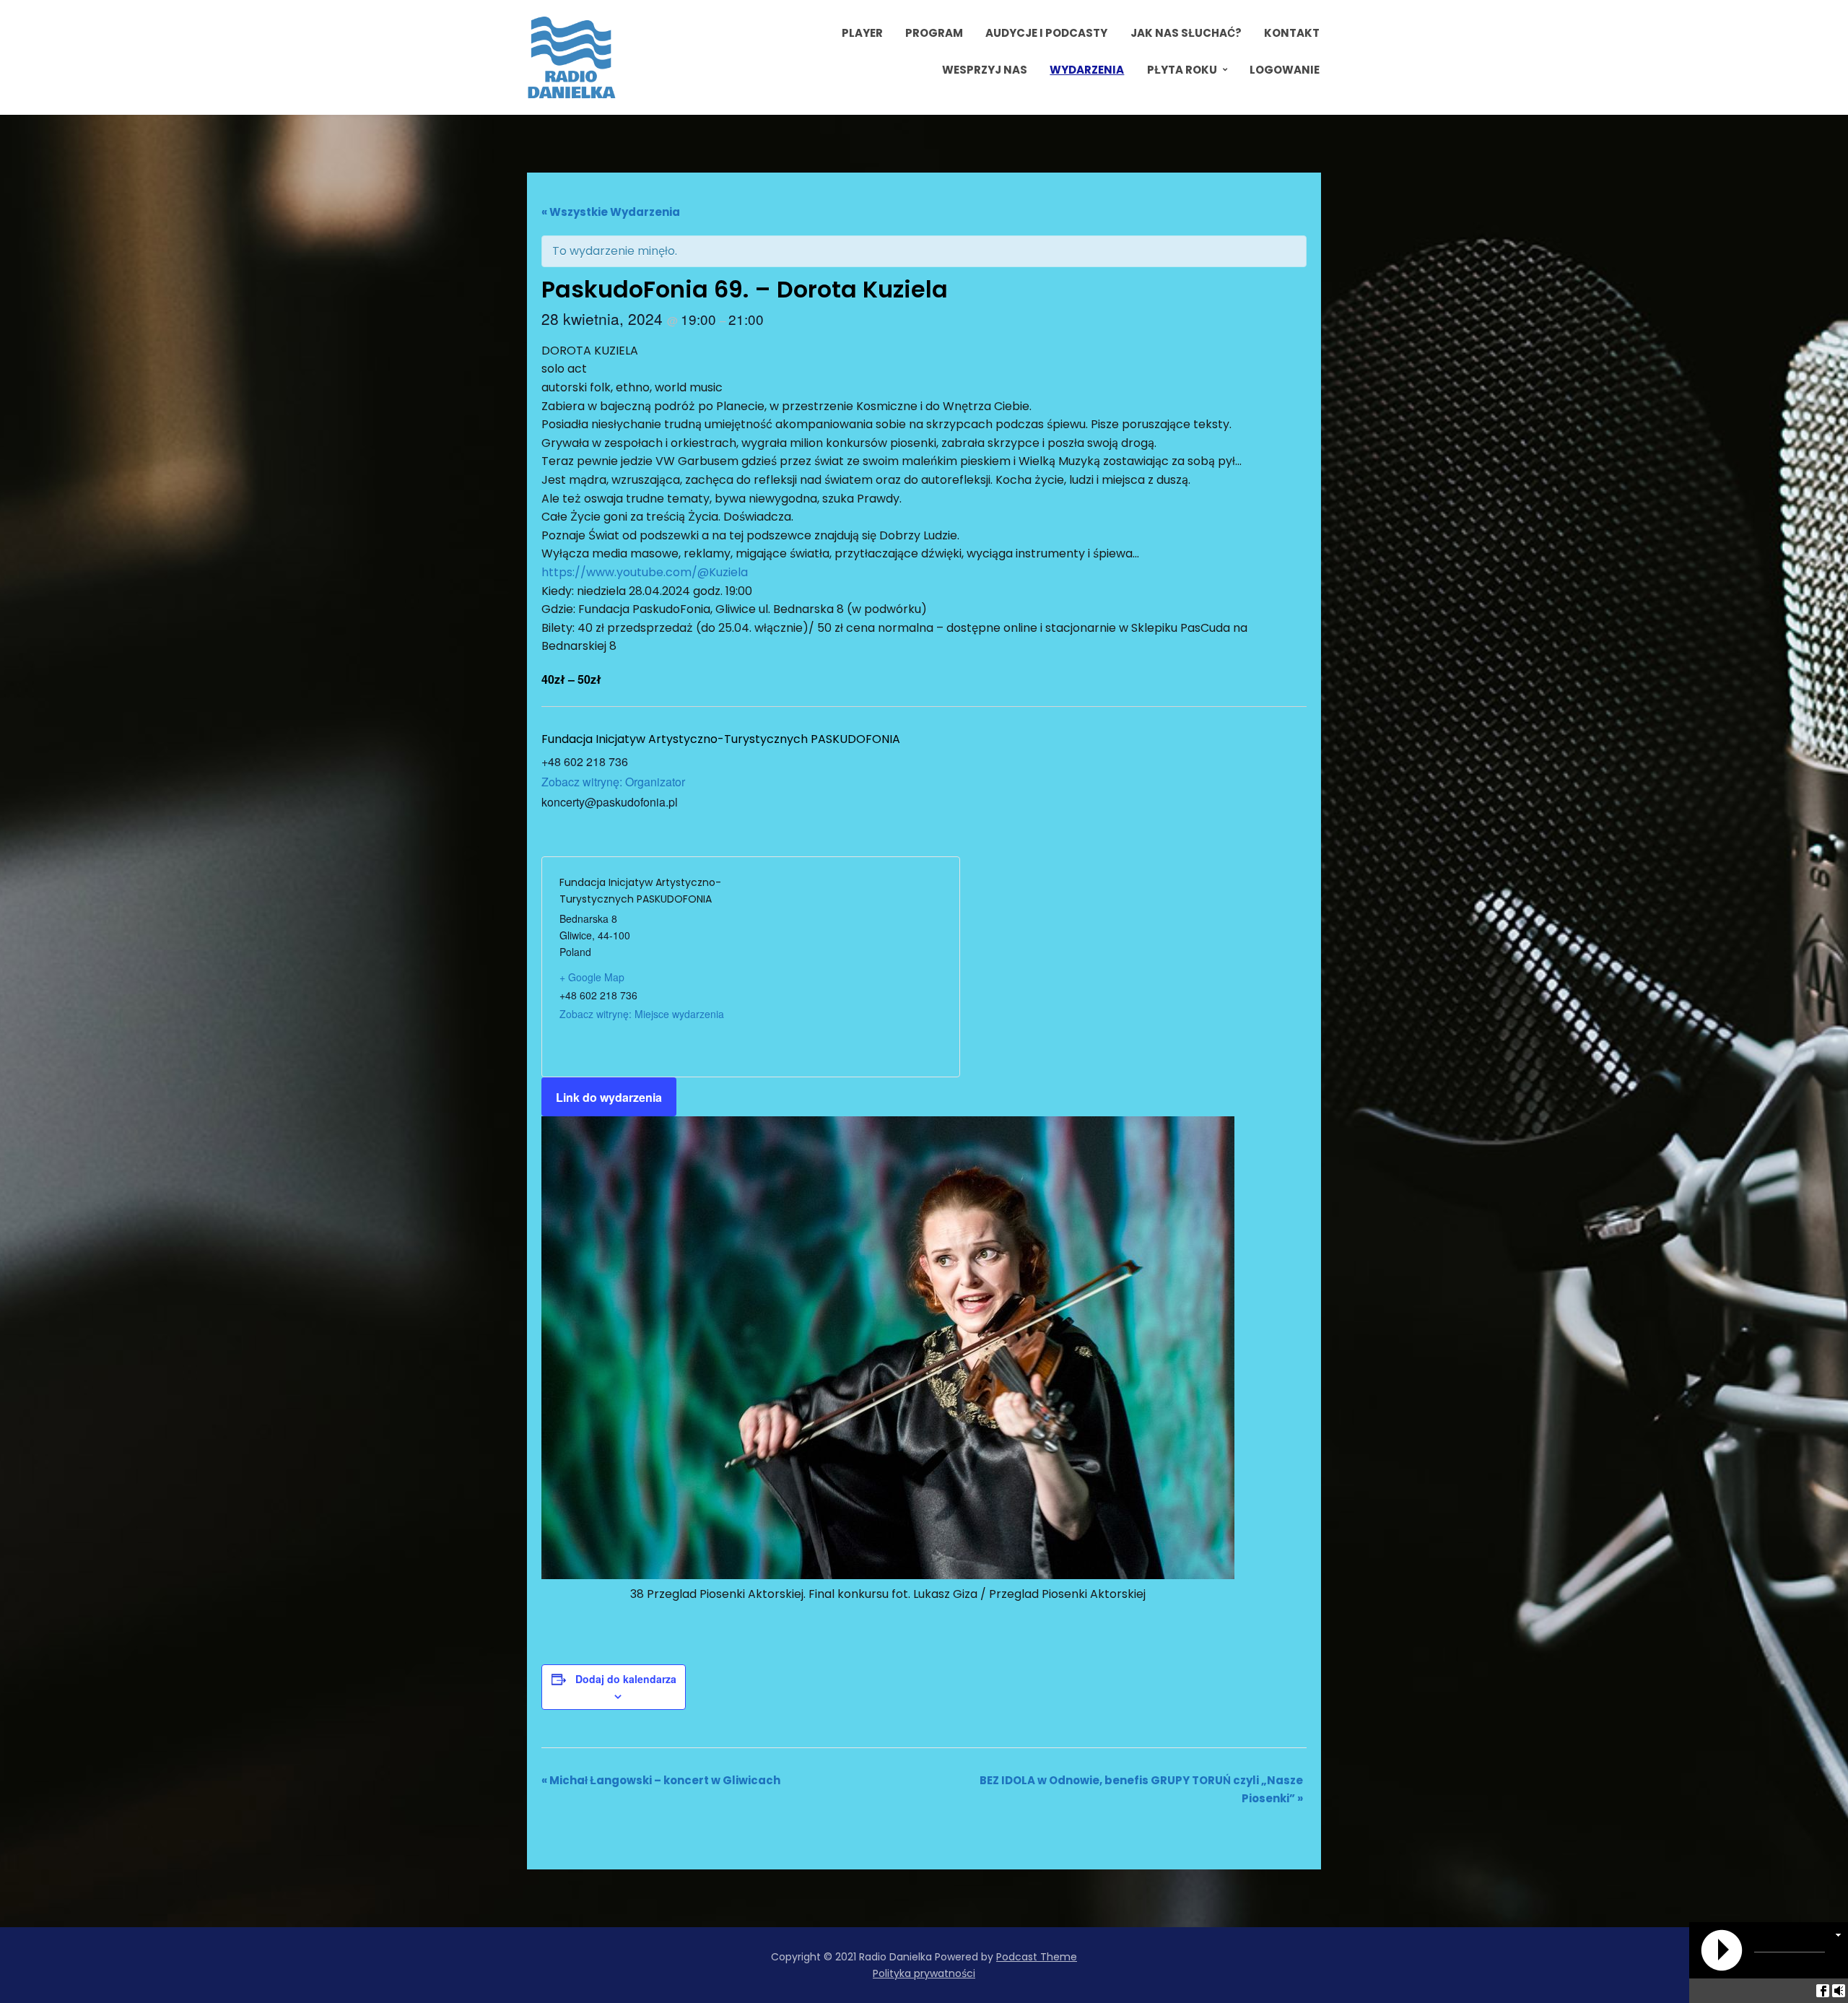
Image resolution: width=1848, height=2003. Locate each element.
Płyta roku (1182, 70)
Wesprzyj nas (985, 70)
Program (934, 33)
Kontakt (1292, 33)
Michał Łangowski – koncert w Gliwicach (661, 1780)
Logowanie (1285, 70)
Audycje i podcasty (1046, 33)
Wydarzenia (1087, 70)
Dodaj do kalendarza (626, 1679)
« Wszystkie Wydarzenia (611, 212)
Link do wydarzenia (609, 1097)
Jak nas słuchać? (1186, 33)
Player (862, 33)
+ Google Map (592, 977)
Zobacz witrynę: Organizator (613, 782)
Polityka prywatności (924, 1973)
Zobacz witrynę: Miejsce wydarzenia (642, 1014)
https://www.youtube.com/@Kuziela (645, 572)
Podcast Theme (1037, 1957)
